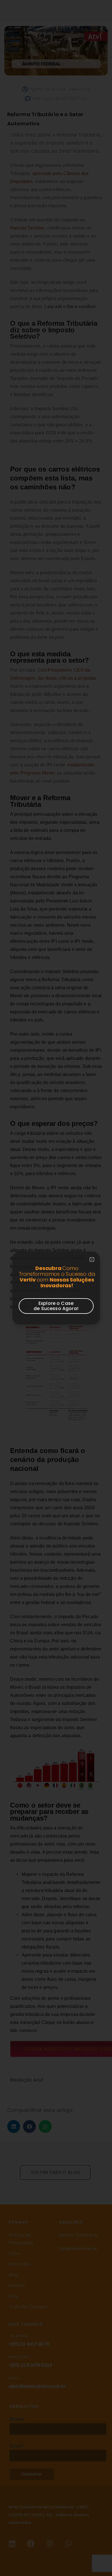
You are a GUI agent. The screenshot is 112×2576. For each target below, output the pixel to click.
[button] (92, 1259)
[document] (56, 1288)
